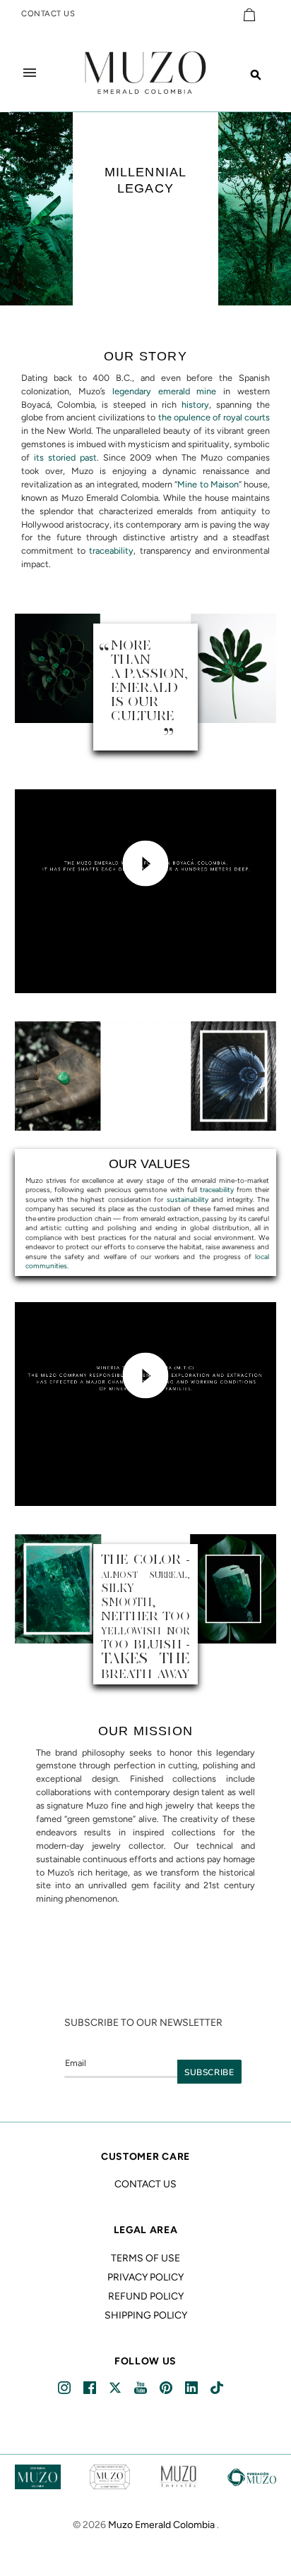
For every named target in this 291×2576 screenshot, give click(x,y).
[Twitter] (116, 2388)
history (195, 405)
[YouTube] (142, 2388)
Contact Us (145, 2184)
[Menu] (30, 73)
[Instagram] (65, 2388)
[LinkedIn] (192, 2388)
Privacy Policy (145, 2277)
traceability (111, 551)
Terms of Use (145, 2258)
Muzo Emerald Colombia (161, 2525)
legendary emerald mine (165, 391)
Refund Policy (146, 2296)
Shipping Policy (146, 2315)
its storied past (65, 457)
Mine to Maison (208, 484)
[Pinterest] (167, 2388)
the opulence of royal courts (214, 417)
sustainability (188, 1199)
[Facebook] (91, 2388)
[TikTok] (218, 2388)
